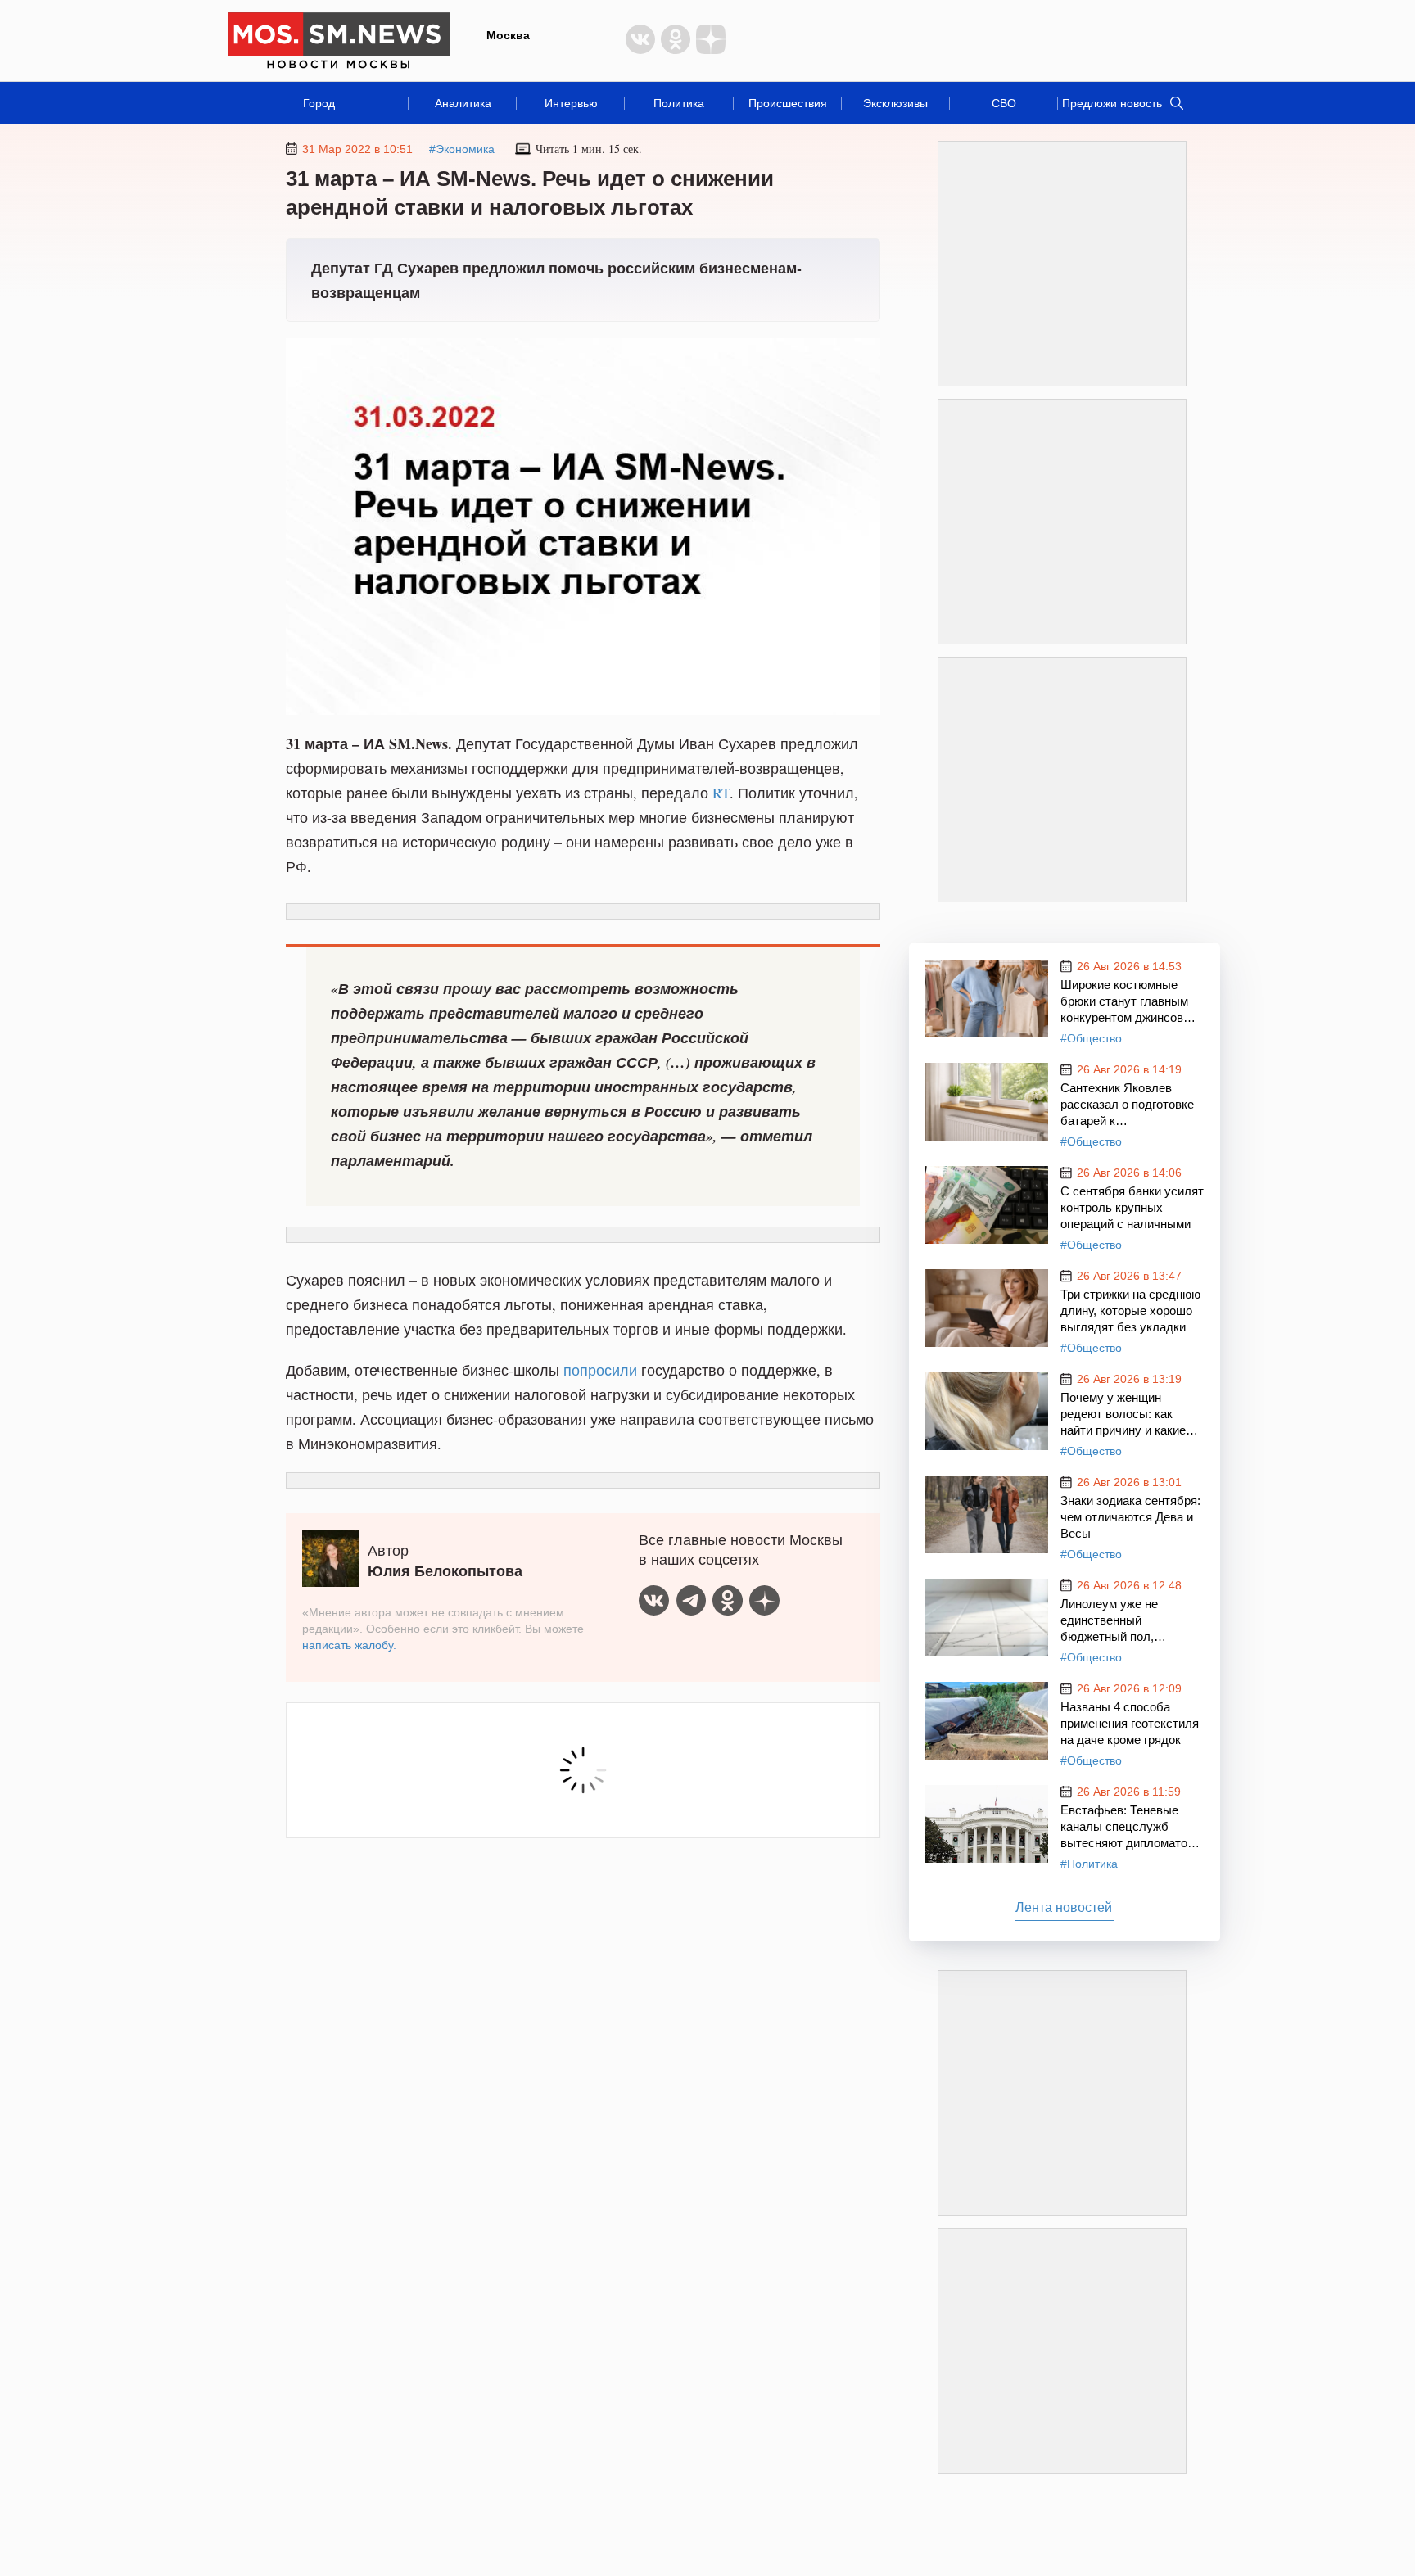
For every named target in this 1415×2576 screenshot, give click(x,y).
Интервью (571, 103)
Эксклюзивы (895, 103)
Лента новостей (1064, 1907)
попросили (600, 1370)
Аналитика (463, 103)
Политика (679, 103)
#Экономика (462, 149)
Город (319, 103)
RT (721, 793)
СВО (1004, 103)
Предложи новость (1112, 103)
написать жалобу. (349, 1645)
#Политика (1089, 1864)
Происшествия (788, 103)
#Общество (1091, 1038)
